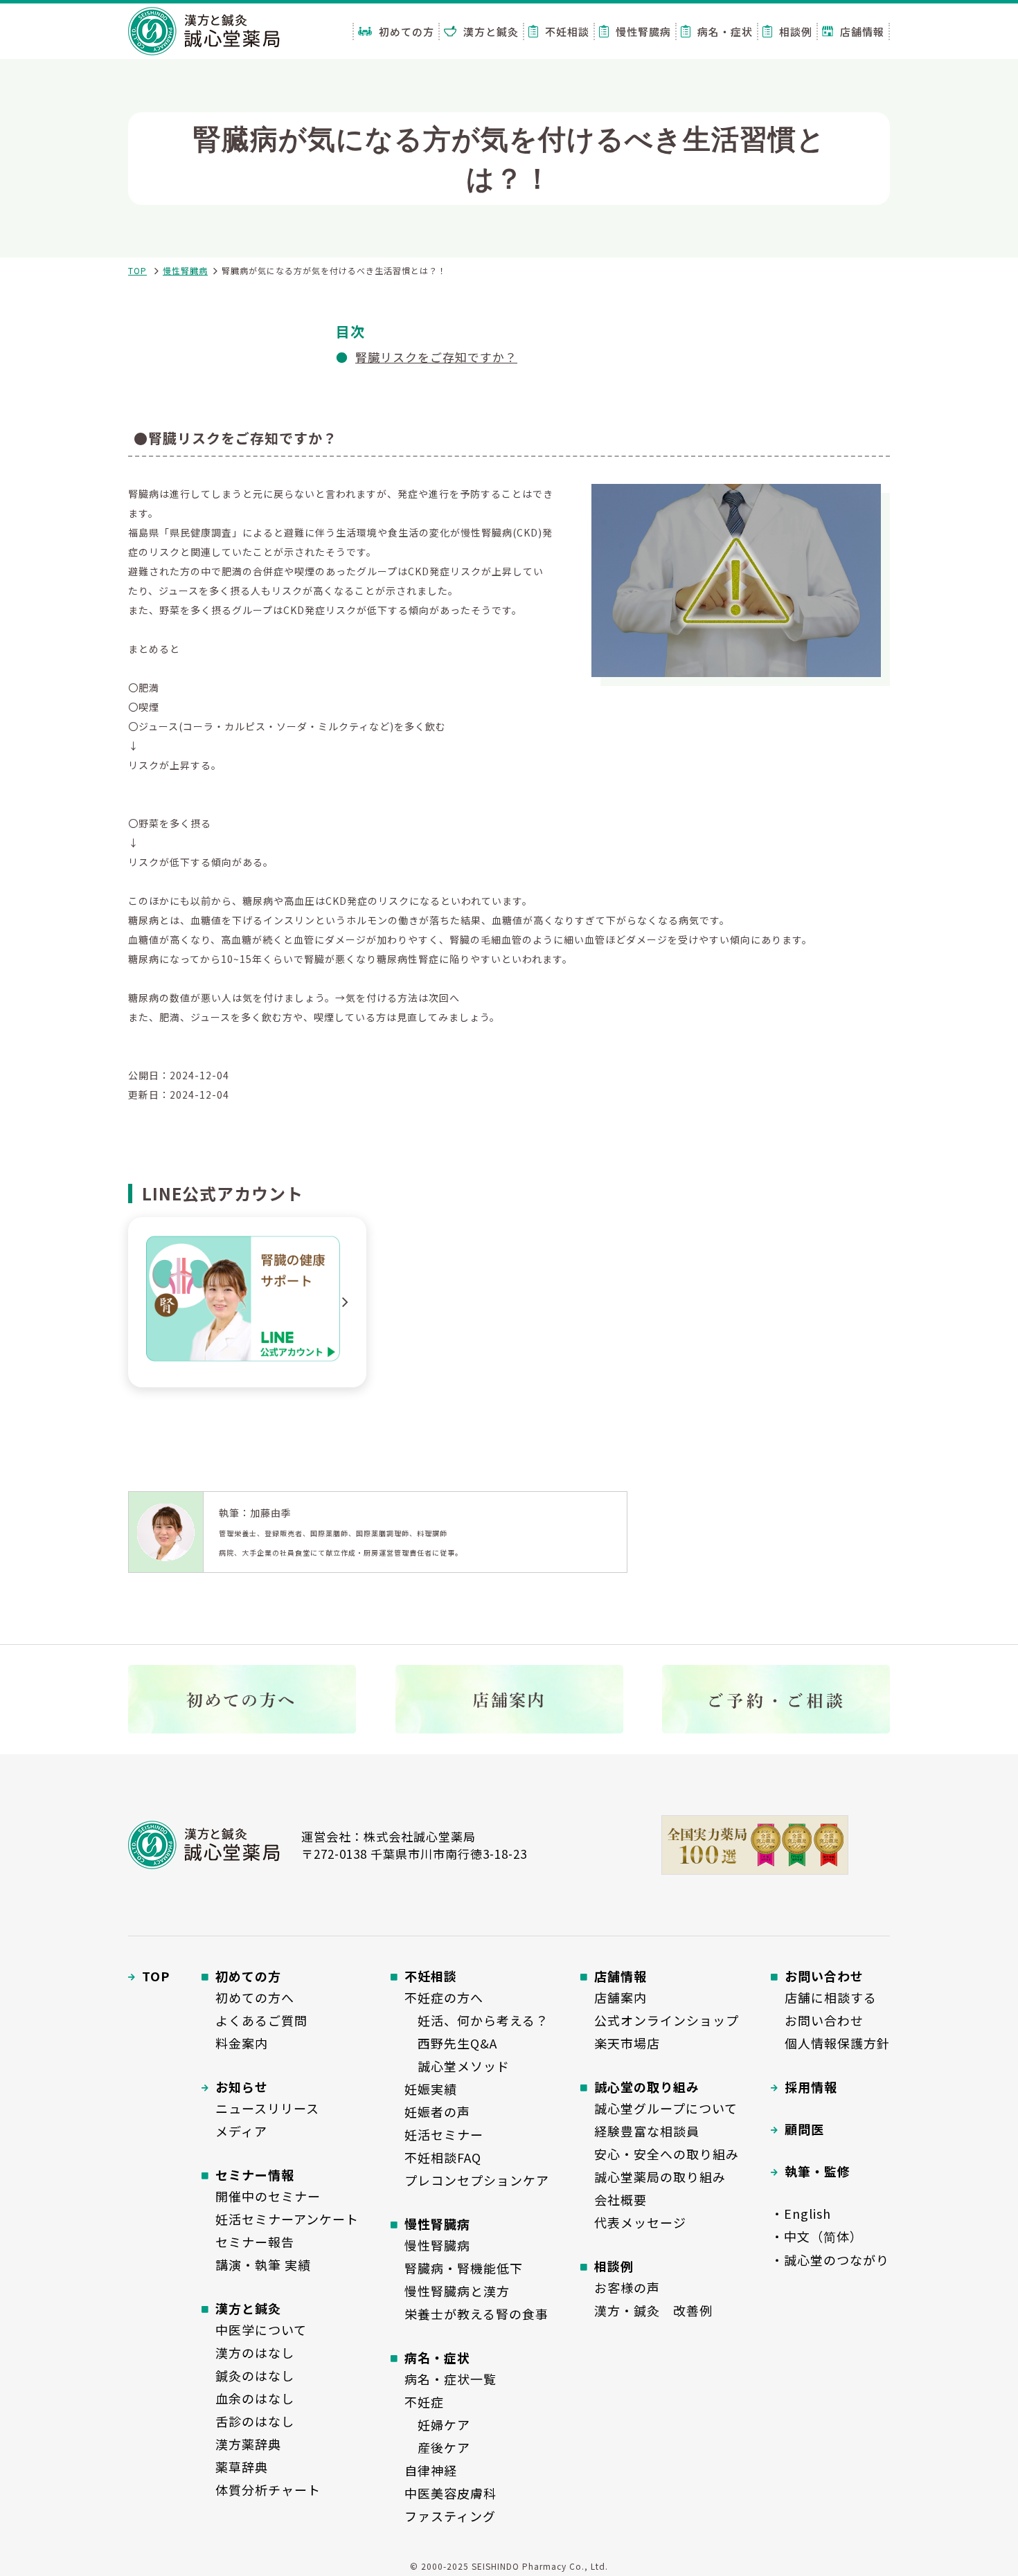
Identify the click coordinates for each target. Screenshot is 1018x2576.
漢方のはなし (255, 2352)
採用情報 (811, 2087)
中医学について (261, 2330)
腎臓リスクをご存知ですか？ (436, 357)
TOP (137, 270)
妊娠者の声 (437, 2111)
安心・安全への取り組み (667, 2154)
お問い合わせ (824, 2020)
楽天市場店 (627, 2043)
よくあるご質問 (261, 2020)
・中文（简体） (817, 2236)
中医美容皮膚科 (450, 2493)
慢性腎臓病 (185, 270)
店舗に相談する (831, 1997)
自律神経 (431, 2470)
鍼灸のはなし (255, 2375)
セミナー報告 (255, 2242)
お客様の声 (627, 2287)
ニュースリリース (267, 2108)
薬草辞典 (242, 2467)
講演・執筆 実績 (263, 2264)
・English (801, 2213)
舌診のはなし (255, 2421)
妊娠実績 (431, 2089)
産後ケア (437, 2447)
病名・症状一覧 (450, 2379)
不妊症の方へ (444, 1997)
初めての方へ (255, 1997)
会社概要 (620, 2199)
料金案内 (242, 2043)
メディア (241, 2131)
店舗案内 (620, 1997)
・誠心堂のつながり (830, 2260)
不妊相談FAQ (443, 2157)
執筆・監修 (818, 2171)
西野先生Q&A (451, 2043)
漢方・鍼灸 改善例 (653, 2310)
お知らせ (242, 2087)
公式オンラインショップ (667, 2020)
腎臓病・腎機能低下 (464, 2268)
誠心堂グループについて (666, 2108)
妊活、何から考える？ (476, 2020)
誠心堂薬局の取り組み (660, 2177)
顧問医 (804, 2129)
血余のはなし (255, 2398)
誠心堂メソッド (457, 2066)
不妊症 (424, 2402)
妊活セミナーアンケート (287, 2219)
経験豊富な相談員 (647, 2131)
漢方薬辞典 (248, 2444)
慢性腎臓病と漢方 (457, 2291)
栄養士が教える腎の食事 (476, 2314)
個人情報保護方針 (837, 2043)
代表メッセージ (640, 2222)
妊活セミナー (444, 2134)
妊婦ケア (437, 2424)
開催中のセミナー (268, 2196)
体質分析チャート (268, 2489)
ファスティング (450, 2516)
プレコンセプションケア (477, 2180)
